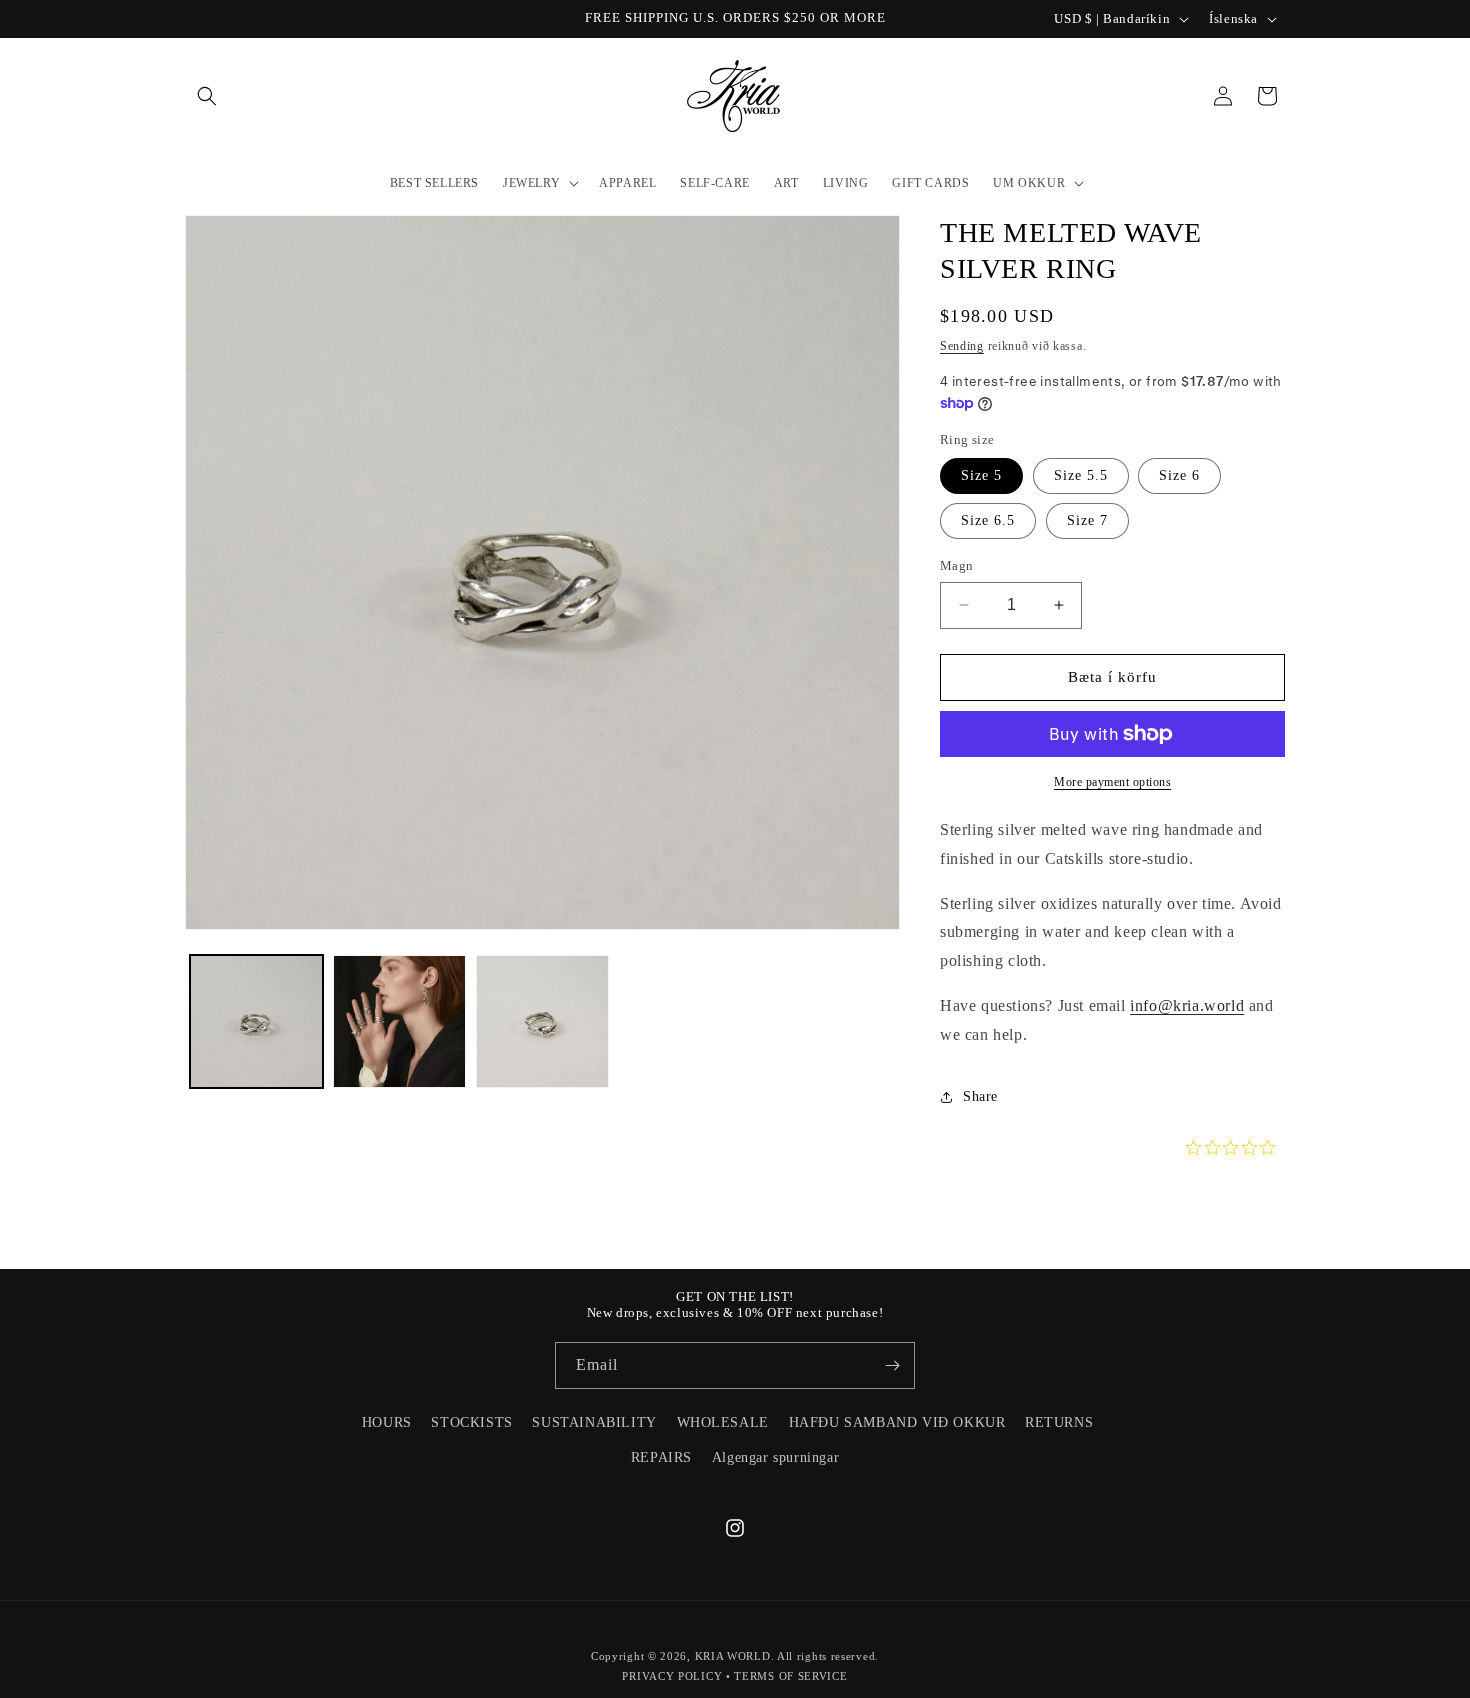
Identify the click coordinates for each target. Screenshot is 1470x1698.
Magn (957, 565)
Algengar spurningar (775, 1457)
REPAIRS (661, 1457)
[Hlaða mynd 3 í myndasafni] (542, 1021)
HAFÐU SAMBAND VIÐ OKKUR (897, 1422)
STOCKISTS (471, 1422)
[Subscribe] (892, 1365)
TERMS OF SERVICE (790, 1676)
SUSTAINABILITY (594, 1422)
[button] (207, 96)
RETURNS (1059, 1422)
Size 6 (1179, 475)
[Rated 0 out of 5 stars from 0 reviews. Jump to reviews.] (1235, 1148)
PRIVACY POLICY (672, 1676)
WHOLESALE (723, 1422)
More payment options (1112, 782)
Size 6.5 (988, 520)
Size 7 (1087, 520)
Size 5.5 (1081, 475)
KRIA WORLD (733, 1656)
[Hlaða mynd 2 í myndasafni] (399, 1021)
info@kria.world (1187, 1005)
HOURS (387, 1422)
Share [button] (980, 1096)
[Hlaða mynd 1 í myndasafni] (256, 1021)
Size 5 (981, 475)
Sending (962, 346)
